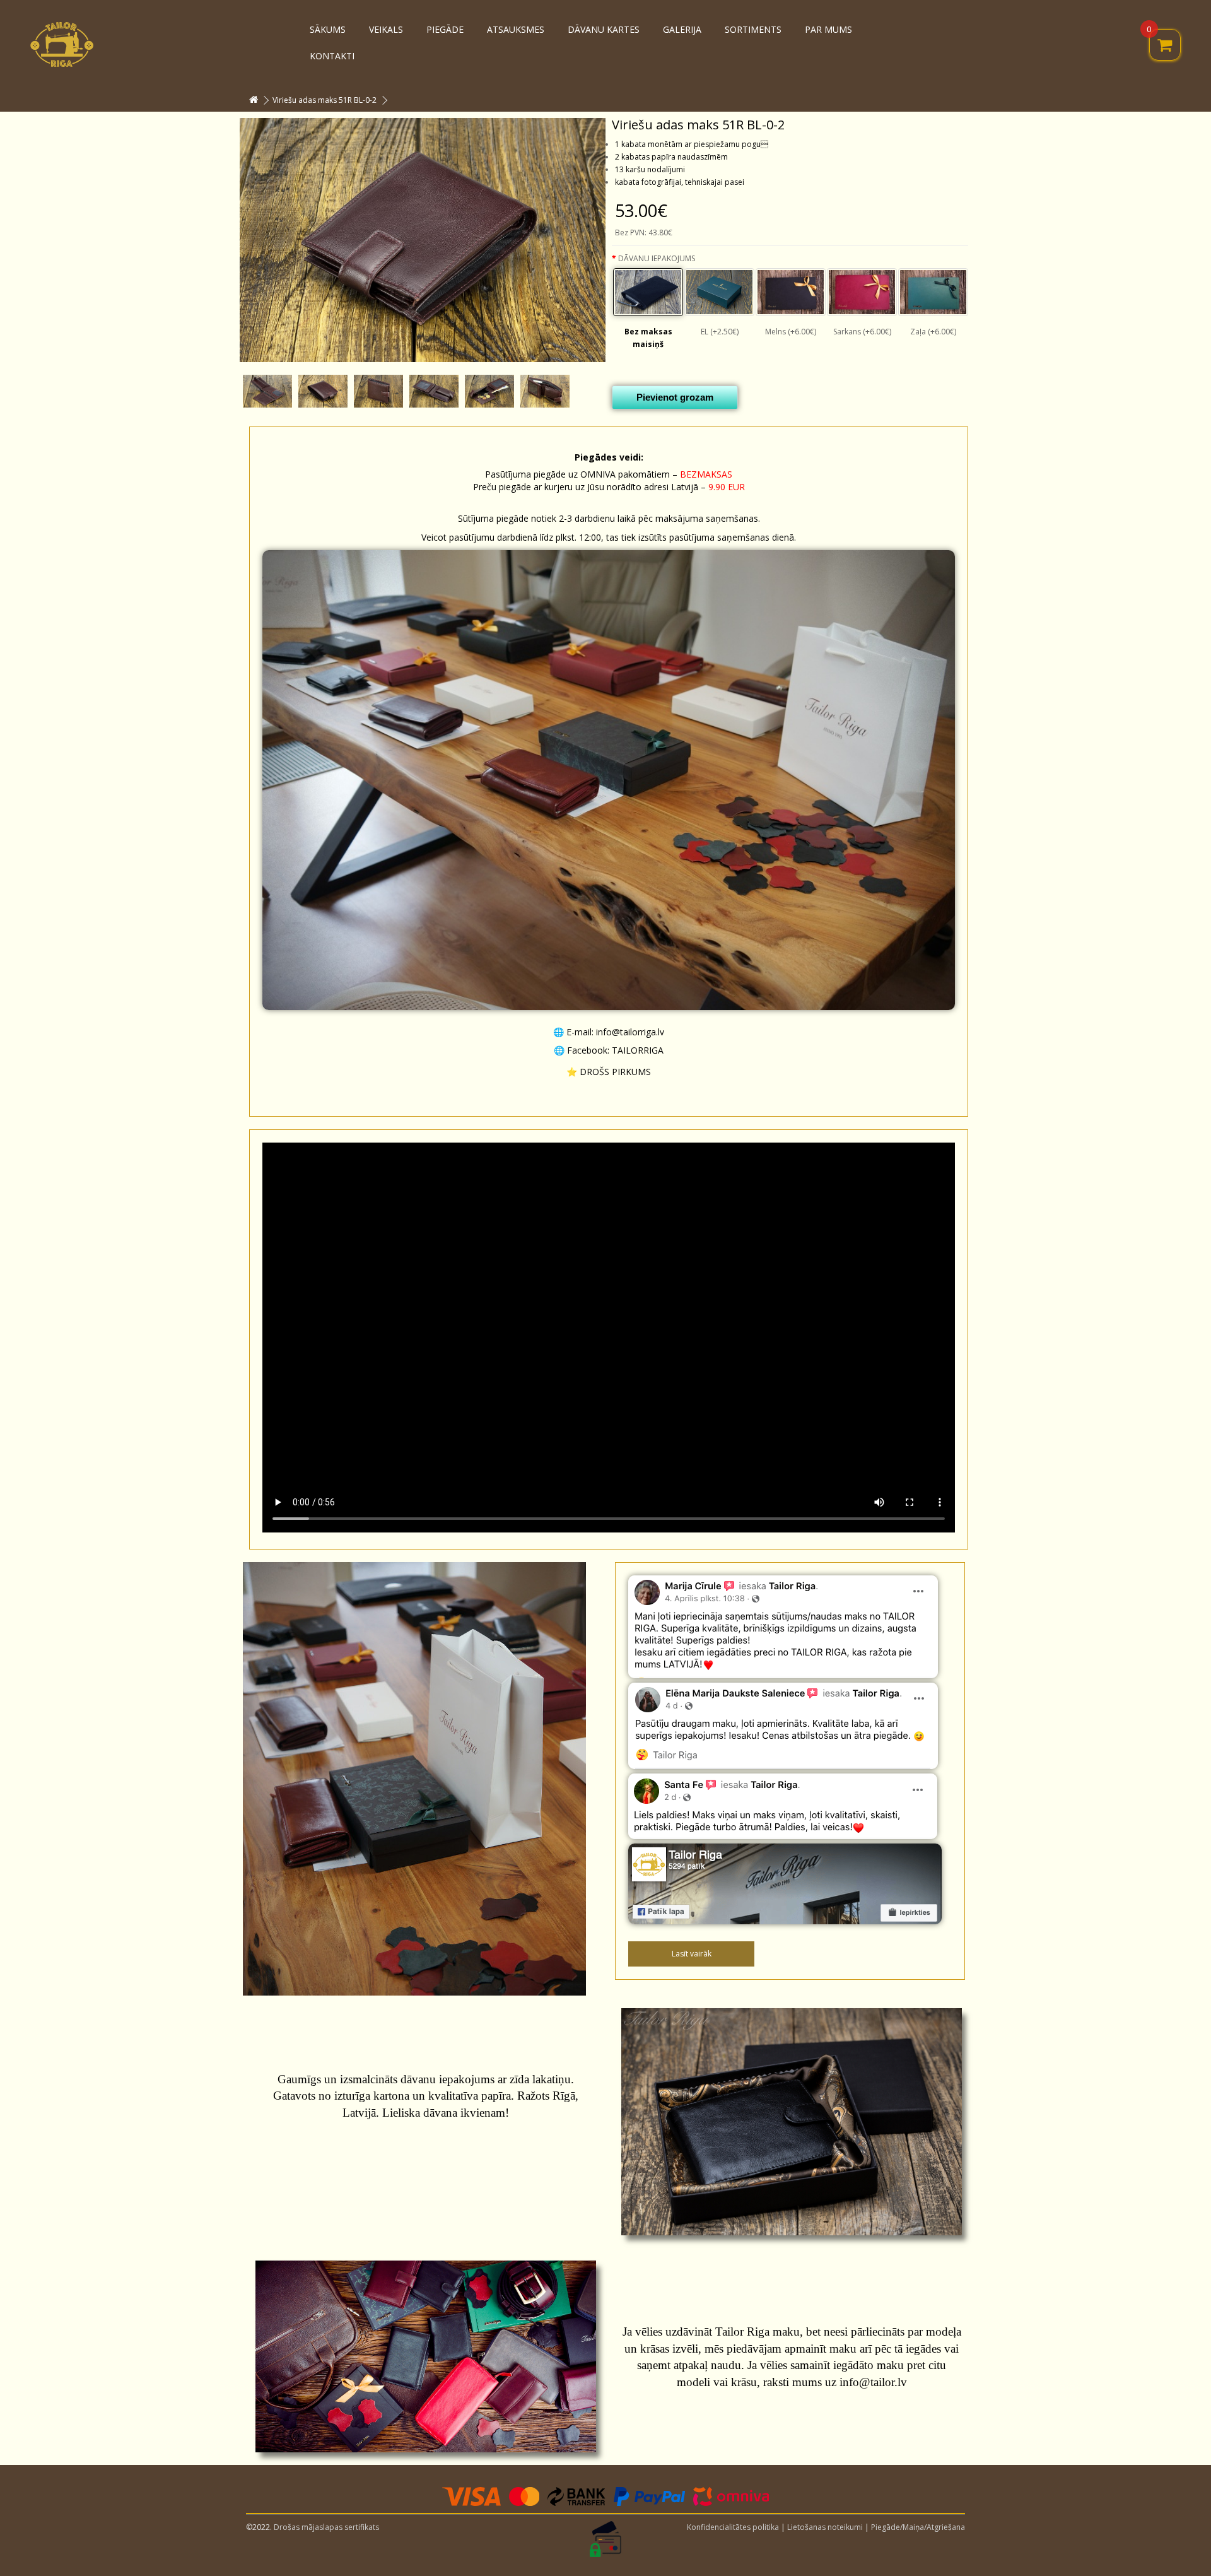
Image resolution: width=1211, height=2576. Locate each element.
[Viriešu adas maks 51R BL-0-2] (423, 240)
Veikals (386, 29)
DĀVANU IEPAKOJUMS (657, 258)
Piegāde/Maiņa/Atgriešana (918, 2527)
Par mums (828, 29)
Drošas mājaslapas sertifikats (326, 2527)
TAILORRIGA (638, 1050)
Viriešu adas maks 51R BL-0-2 (325, 100)
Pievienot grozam (675, 397)
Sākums (328, 29)
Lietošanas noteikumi (825, 2527)
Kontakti (332, 56)
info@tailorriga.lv (630, 1032)
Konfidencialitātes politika (733, 2527)
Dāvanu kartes (604, 29)
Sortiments (753, 29)
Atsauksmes (516, 29)
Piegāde (445, 29)
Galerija (682, 29)
